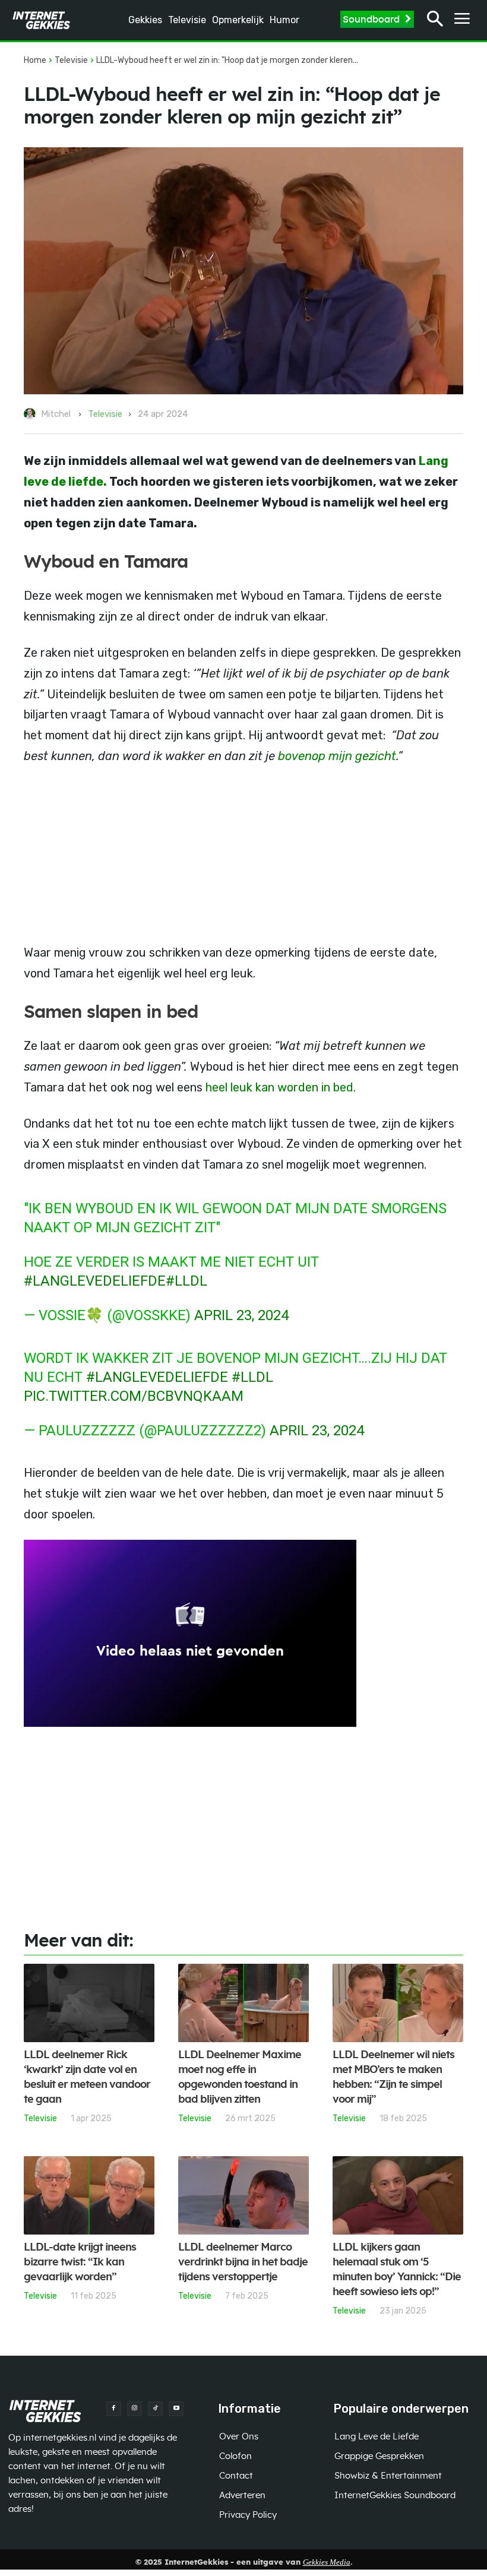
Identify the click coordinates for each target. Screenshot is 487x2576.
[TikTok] (155, 2409)
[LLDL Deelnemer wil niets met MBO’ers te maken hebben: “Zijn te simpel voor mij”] (398, 2003)
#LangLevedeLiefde (157, 1377)
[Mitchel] (31, 414)
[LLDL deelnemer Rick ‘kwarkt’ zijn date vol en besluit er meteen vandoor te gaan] (89, 2003)
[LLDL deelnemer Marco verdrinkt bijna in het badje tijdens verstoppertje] (243, 2195)
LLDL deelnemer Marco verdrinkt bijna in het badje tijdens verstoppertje (243, 2262)
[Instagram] (135, 2409)
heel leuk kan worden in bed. (281, 1087)
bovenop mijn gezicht (337, 756)
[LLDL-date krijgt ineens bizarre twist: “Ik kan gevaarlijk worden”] (89, 2195)
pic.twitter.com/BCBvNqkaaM (134, 1396)
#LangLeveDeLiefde (95, 1281)
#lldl (186, 1281)
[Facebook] (114, 2409)
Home (35, 60)
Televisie (71, 60)
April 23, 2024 (241, 1315)
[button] (435, 20)
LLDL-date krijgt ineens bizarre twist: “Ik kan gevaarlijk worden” (80, 2262)
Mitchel (56, 414)
